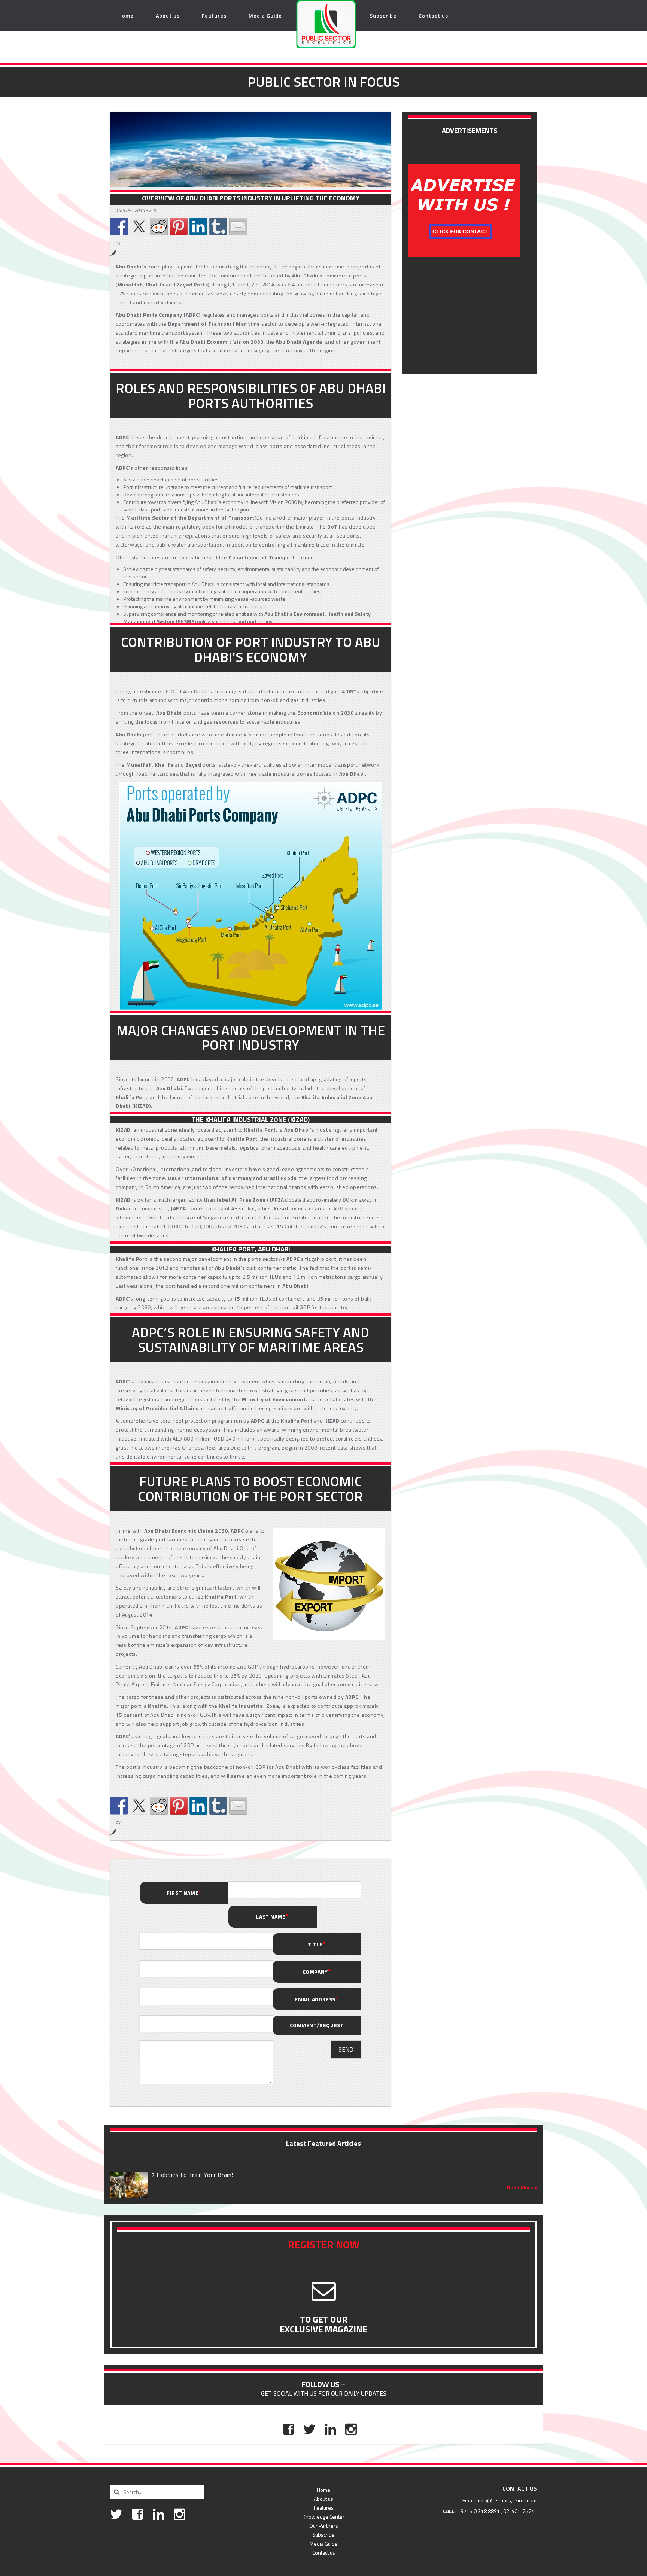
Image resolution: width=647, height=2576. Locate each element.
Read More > (522, 2187)
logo (310, 16)
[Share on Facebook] (119, 226)
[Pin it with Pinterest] (179, 226)
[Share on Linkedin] (198, 226)
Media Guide (265, 16)
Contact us (433, 16)
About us (168, 16)
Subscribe (383, 16)
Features (214, 16)
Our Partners (324, 2526)
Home (126, 16)
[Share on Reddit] (159, 226)
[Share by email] (238, 226)
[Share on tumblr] (218, 226)
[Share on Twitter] (139, 226)
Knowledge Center (323, 2517)
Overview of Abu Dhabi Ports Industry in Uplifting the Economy (251, 198)
